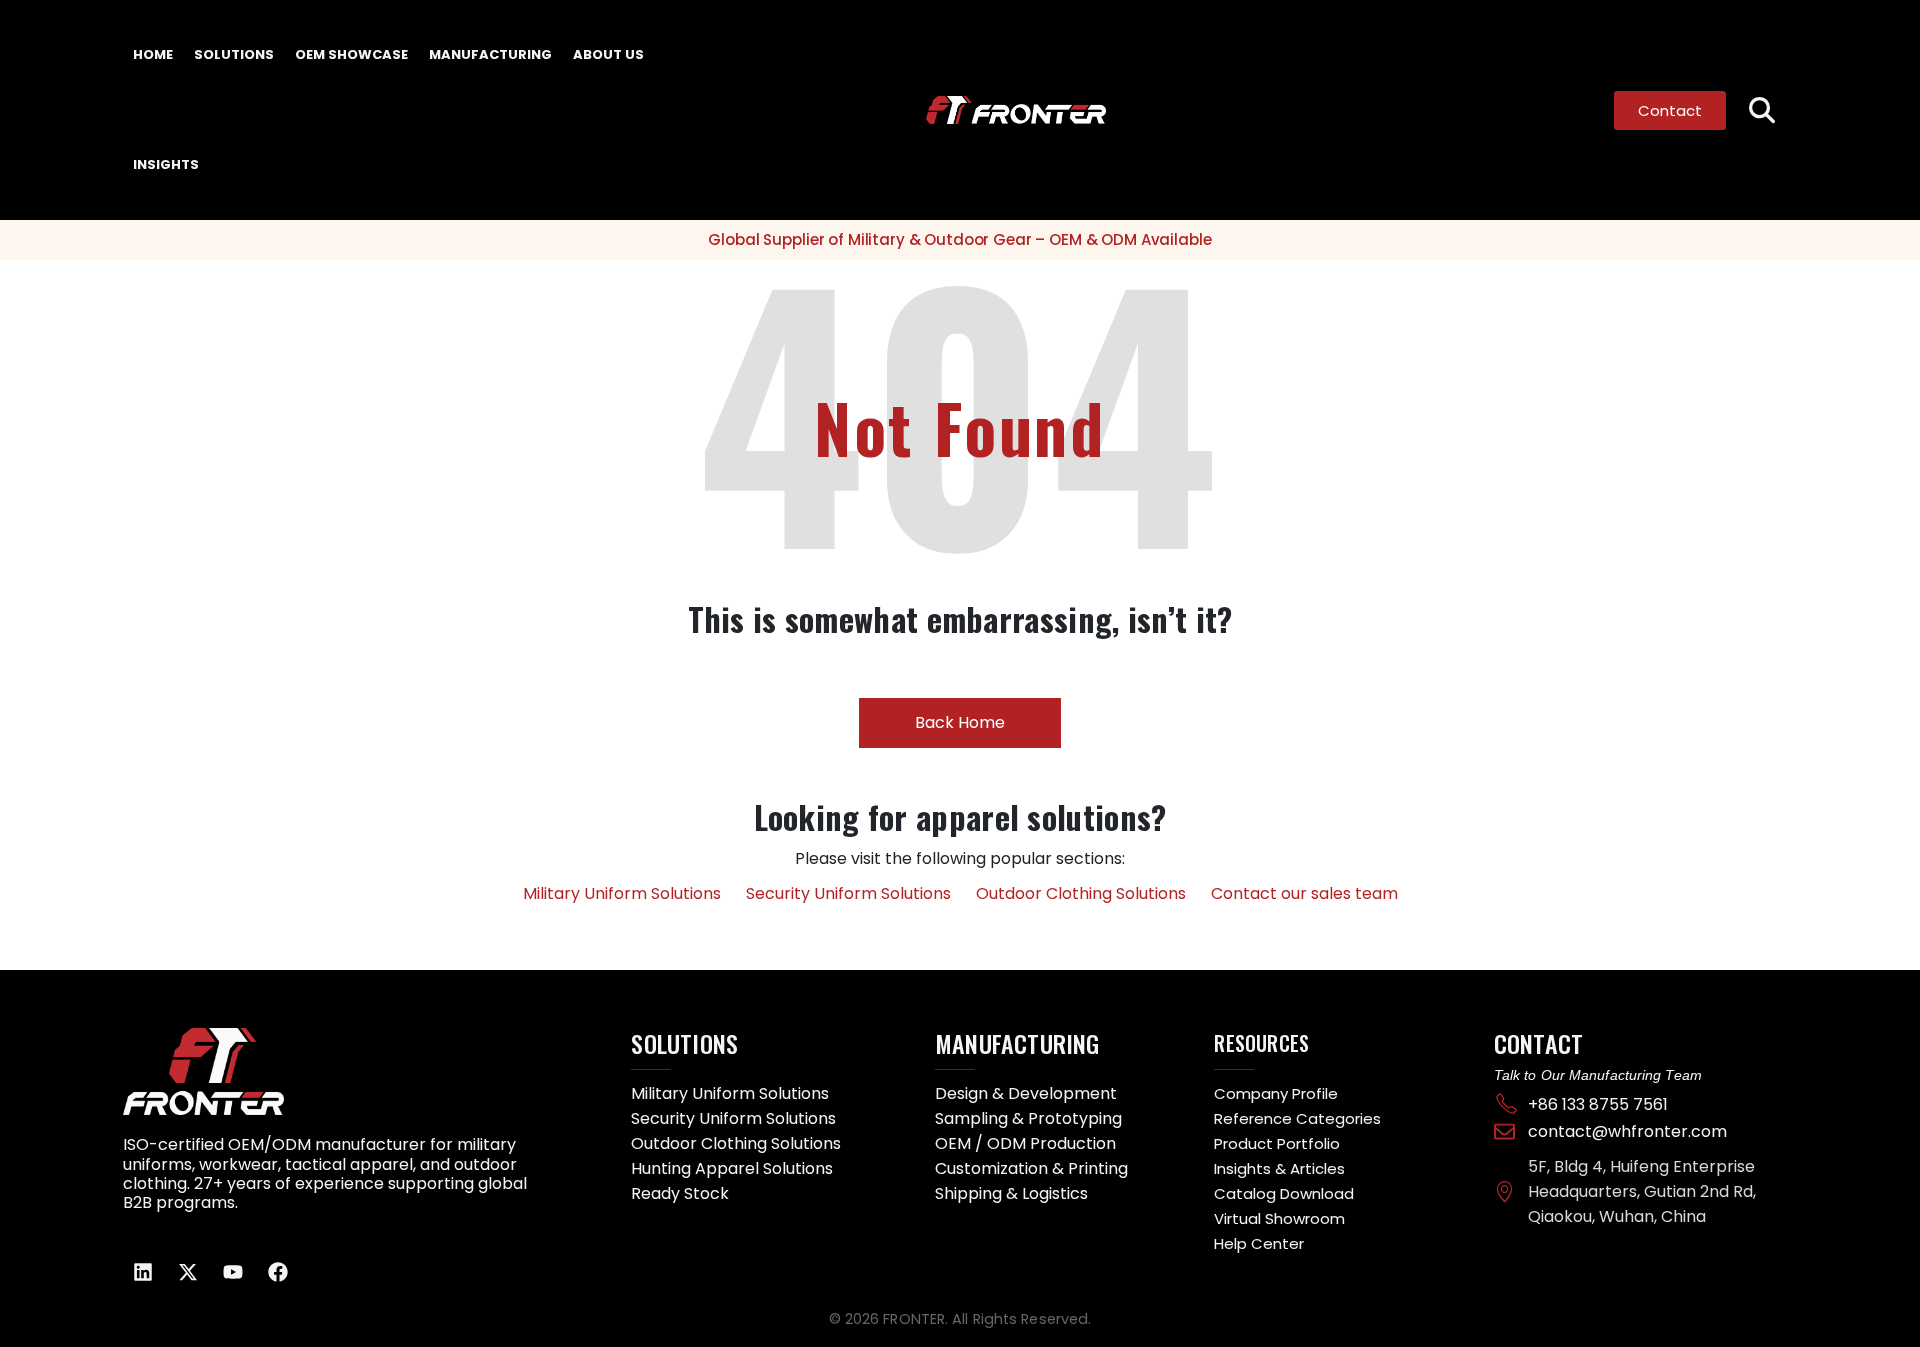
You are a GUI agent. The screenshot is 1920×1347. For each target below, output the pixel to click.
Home (153, 54)
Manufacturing (490, 54)
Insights (166, 164)
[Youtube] (233, 1272)
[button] (1761, 110)
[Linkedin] (143, 1272)
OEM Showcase (351, 54)
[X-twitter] (188, 1272)
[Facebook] (278, 1272)
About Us (608, 54)
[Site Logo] (1003, 110)
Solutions (234, 54)
